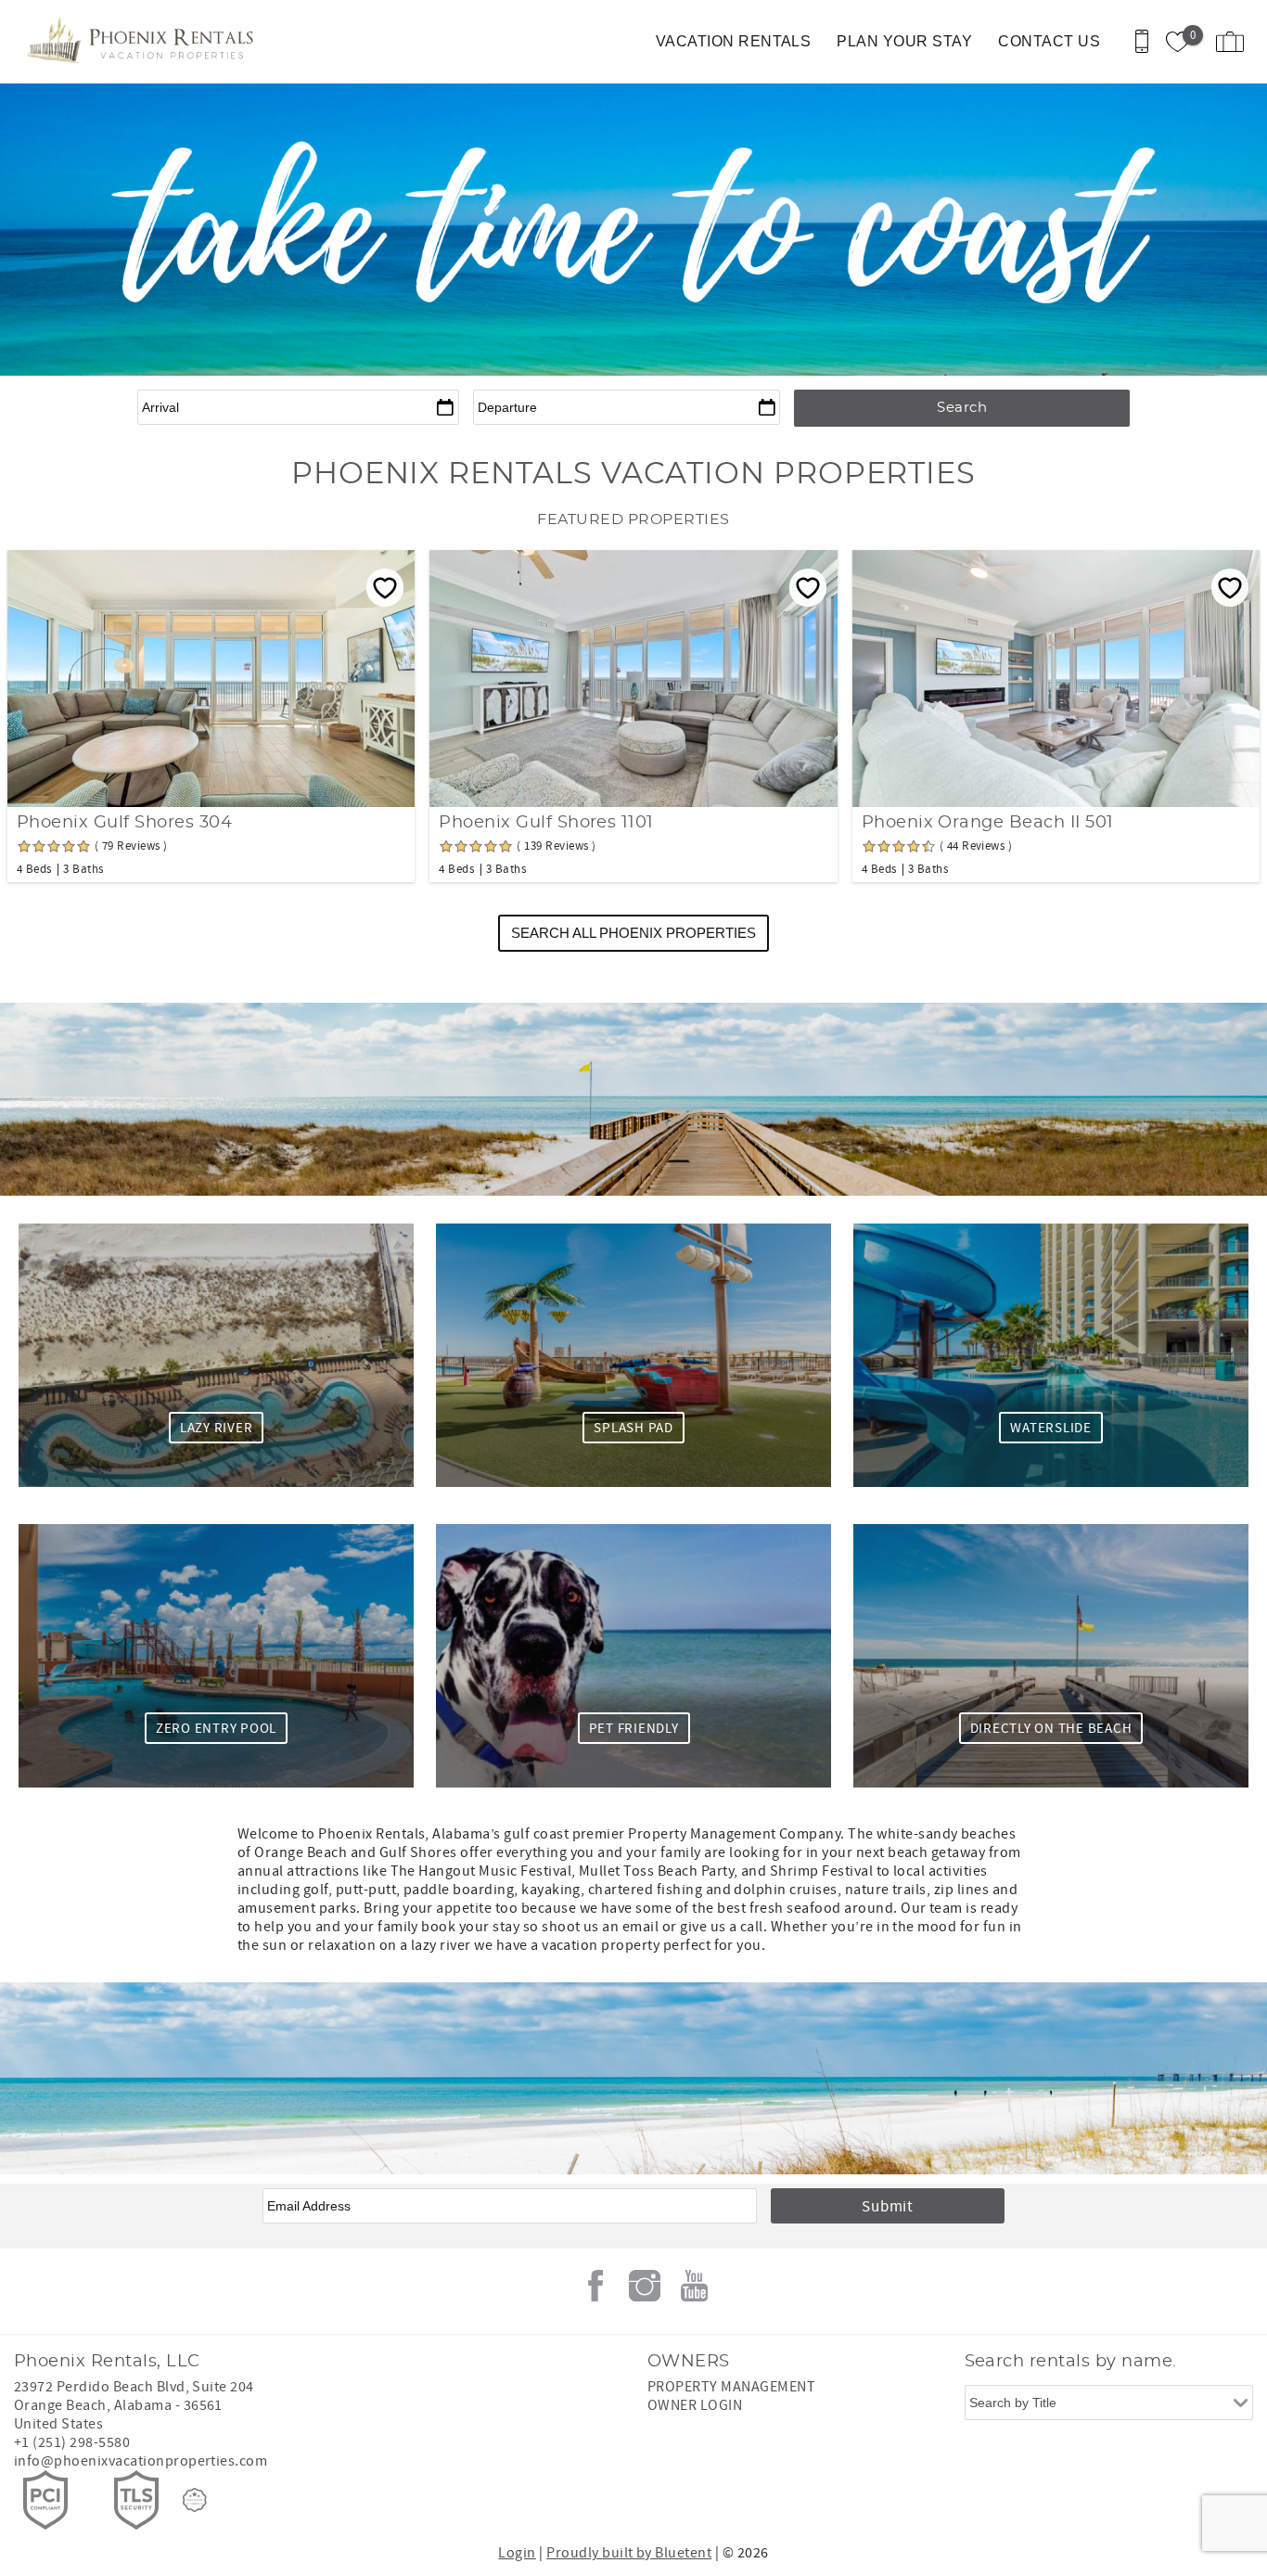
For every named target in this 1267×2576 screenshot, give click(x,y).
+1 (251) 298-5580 (72, 2442)
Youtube (694, 2286)
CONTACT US (1049, 41)
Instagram (645, 2286)
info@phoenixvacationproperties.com (141, 2461)
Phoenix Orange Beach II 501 (988, 823)
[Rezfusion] (195, 2500)
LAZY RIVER (217, 1428)
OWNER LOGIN (695, 2405)
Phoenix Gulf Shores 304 (124, 823)
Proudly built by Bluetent (629, 2553)
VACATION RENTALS (734, 41)
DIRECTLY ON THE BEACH (1051, 1729)
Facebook (595, 2286)
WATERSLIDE (1051, 1428)
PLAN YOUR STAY (904, 41)
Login (517, 2553)
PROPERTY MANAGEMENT (731, 2387)
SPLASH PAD (633, 1428)
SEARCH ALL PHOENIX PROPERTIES (633, 933)
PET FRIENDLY (634, 1729)
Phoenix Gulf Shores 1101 (546, 823)
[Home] (141, 42)
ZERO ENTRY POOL (216, 1729)
